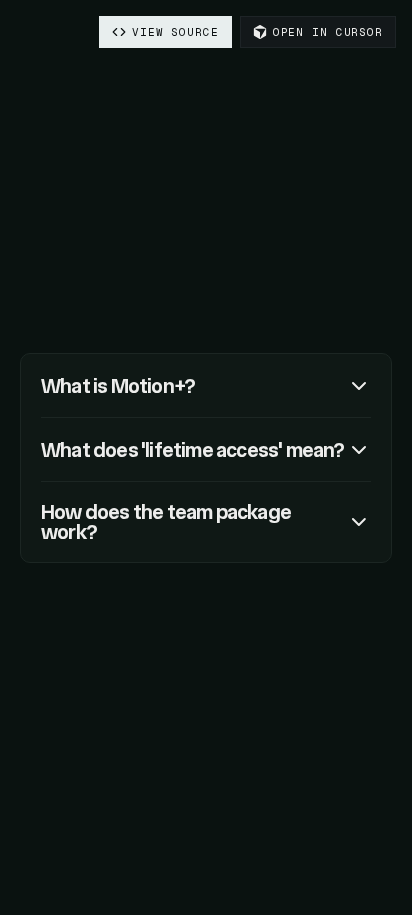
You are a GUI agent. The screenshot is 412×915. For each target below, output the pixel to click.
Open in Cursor (328, 32)
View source (175, 32)
